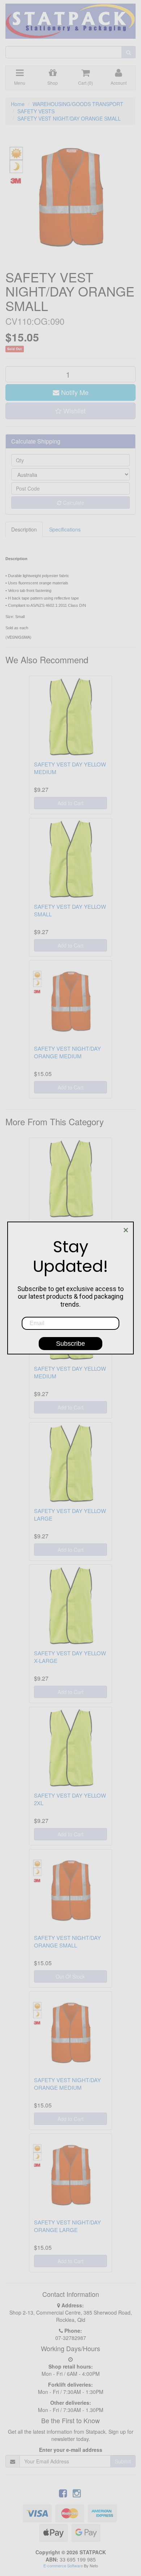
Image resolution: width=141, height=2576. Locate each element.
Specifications (65, 529)
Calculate (73, 503)
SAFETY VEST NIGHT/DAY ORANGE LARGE (67, 2226)
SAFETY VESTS (36, 111)
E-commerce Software (63, 2566)
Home (18, 104)
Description (24, 529)
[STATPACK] (70, 18)
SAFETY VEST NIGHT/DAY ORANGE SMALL (69, 118)
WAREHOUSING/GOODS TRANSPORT (78, 104)
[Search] (129, 52)
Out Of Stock (70, 1976)
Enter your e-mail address (71, 2450)
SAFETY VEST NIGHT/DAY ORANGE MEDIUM (67, 1052)
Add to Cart (70, 803)
